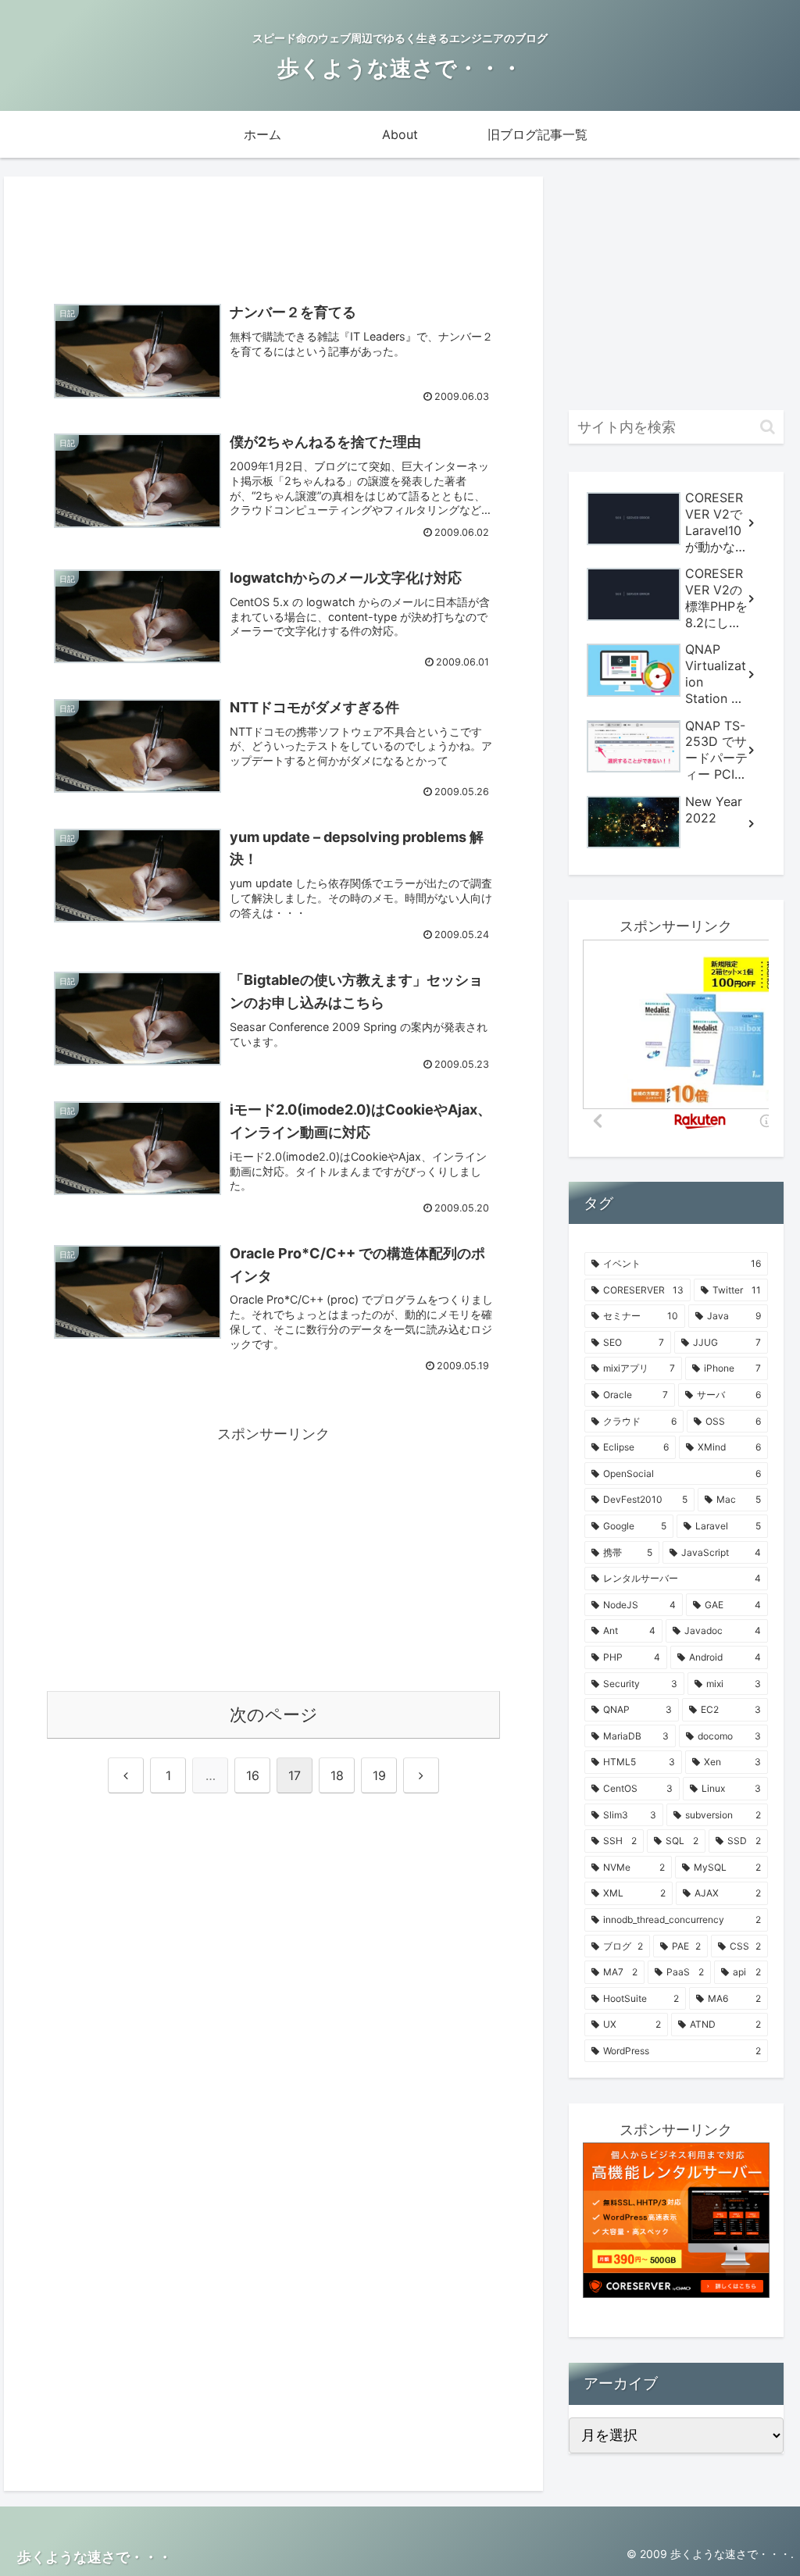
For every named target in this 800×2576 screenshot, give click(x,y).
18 (337, 1775)
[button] (768, 427)
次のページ (274, 1714)
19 (379, 1775)
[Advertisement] (273, 230)
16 (253, 1775)
